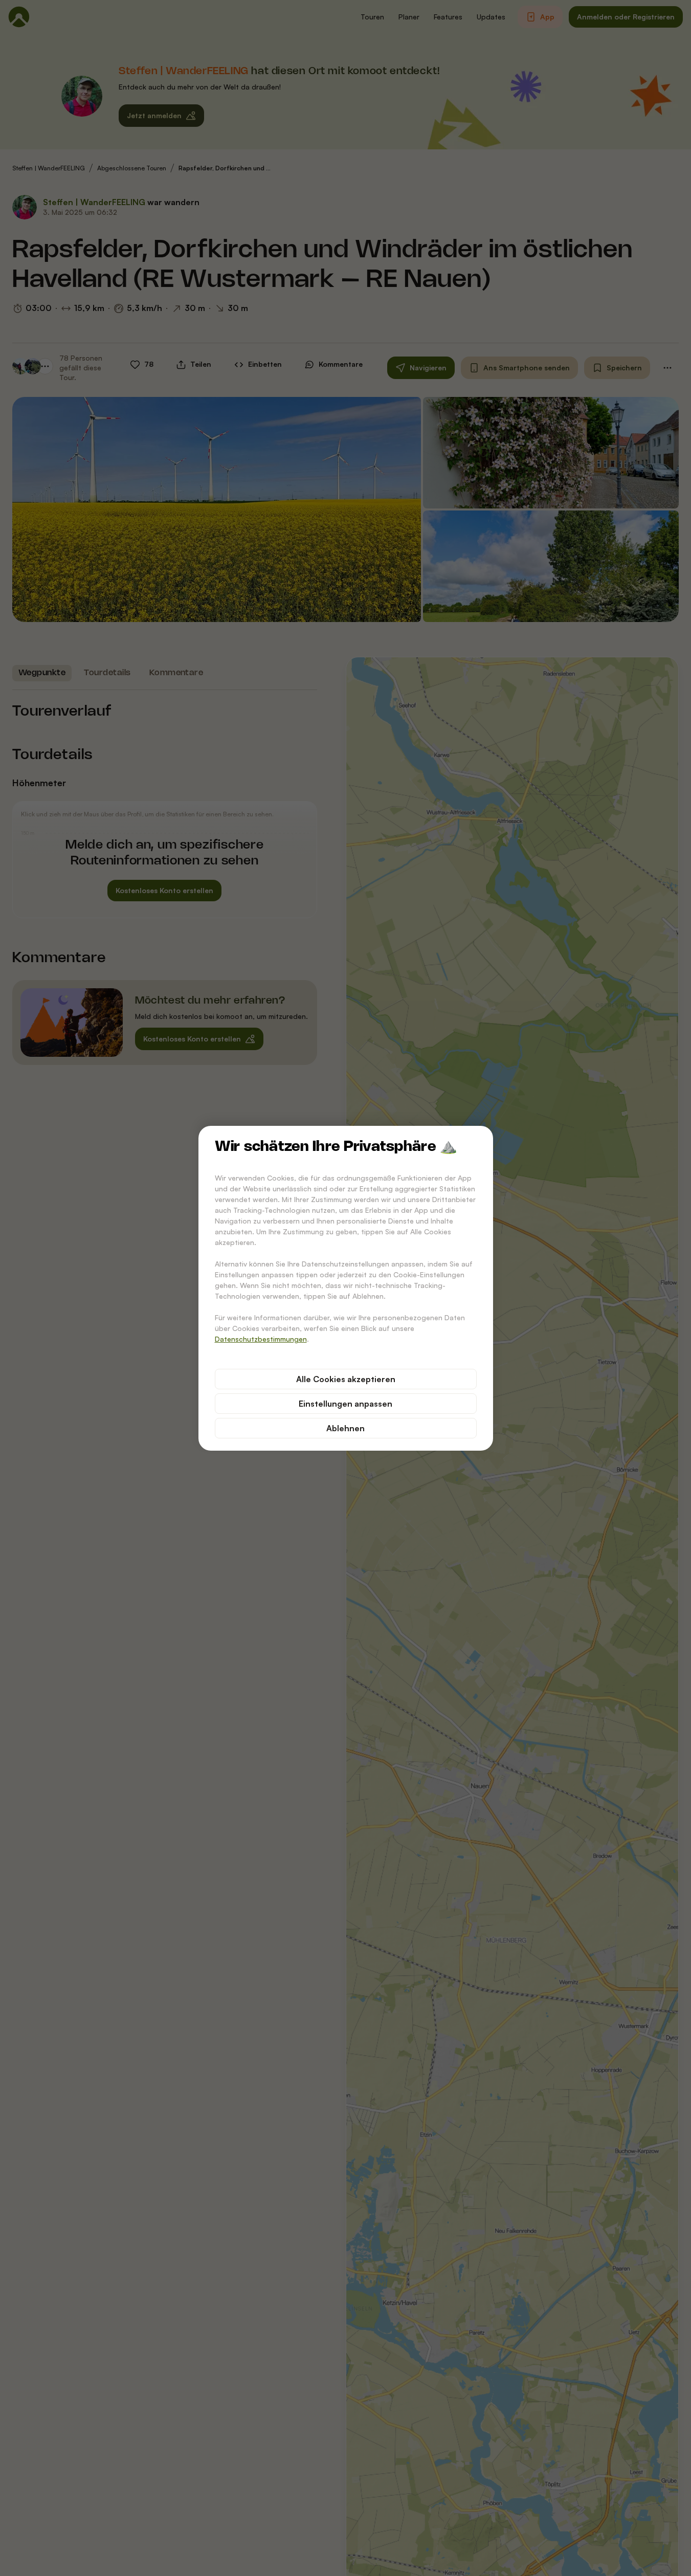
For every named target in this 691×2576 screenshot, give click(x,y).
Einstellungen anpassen (345, 1404)
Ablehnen (345, 1428)
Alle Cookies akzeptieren (346, 1379)
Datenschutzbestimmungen (261, 1339)
